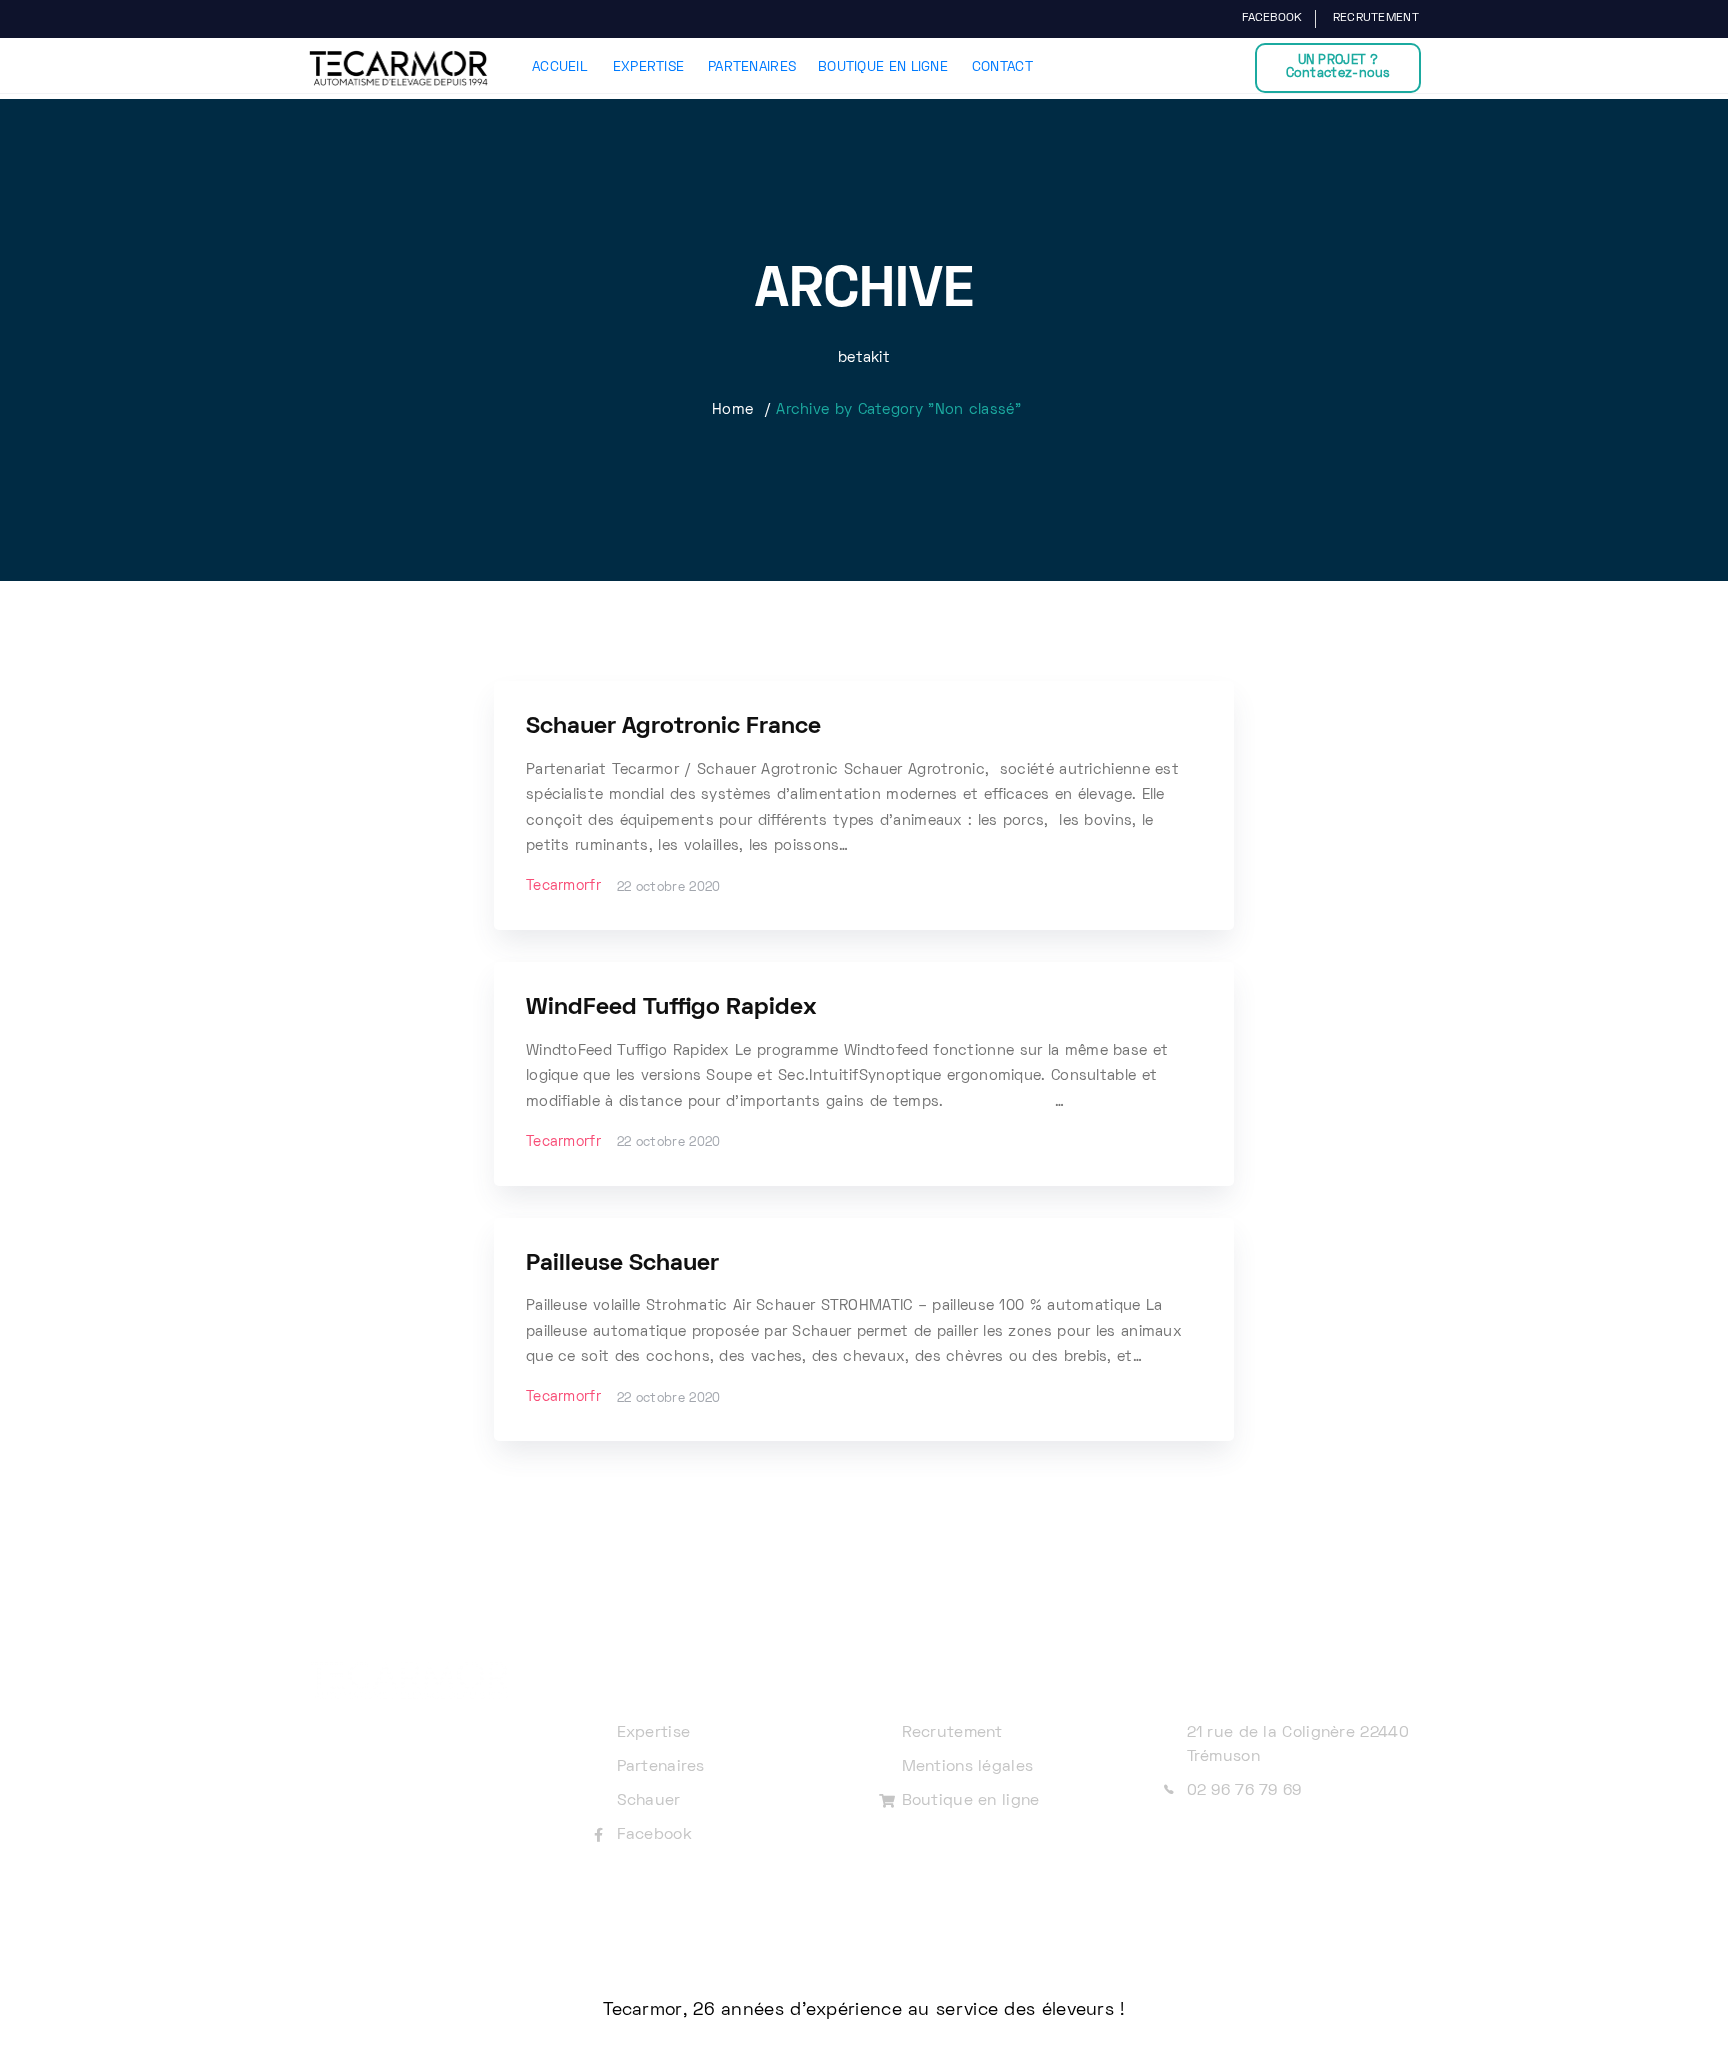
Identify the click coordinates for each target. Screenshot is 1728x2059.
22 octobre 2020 (669, 888)
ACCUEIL (559, 67)
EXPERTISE (649, 67)
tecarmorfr (563, 886)
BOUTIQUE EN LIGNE (883, 67)
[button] (1338, 68)
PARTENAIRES (752, 67)
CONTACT (1002, 67)
